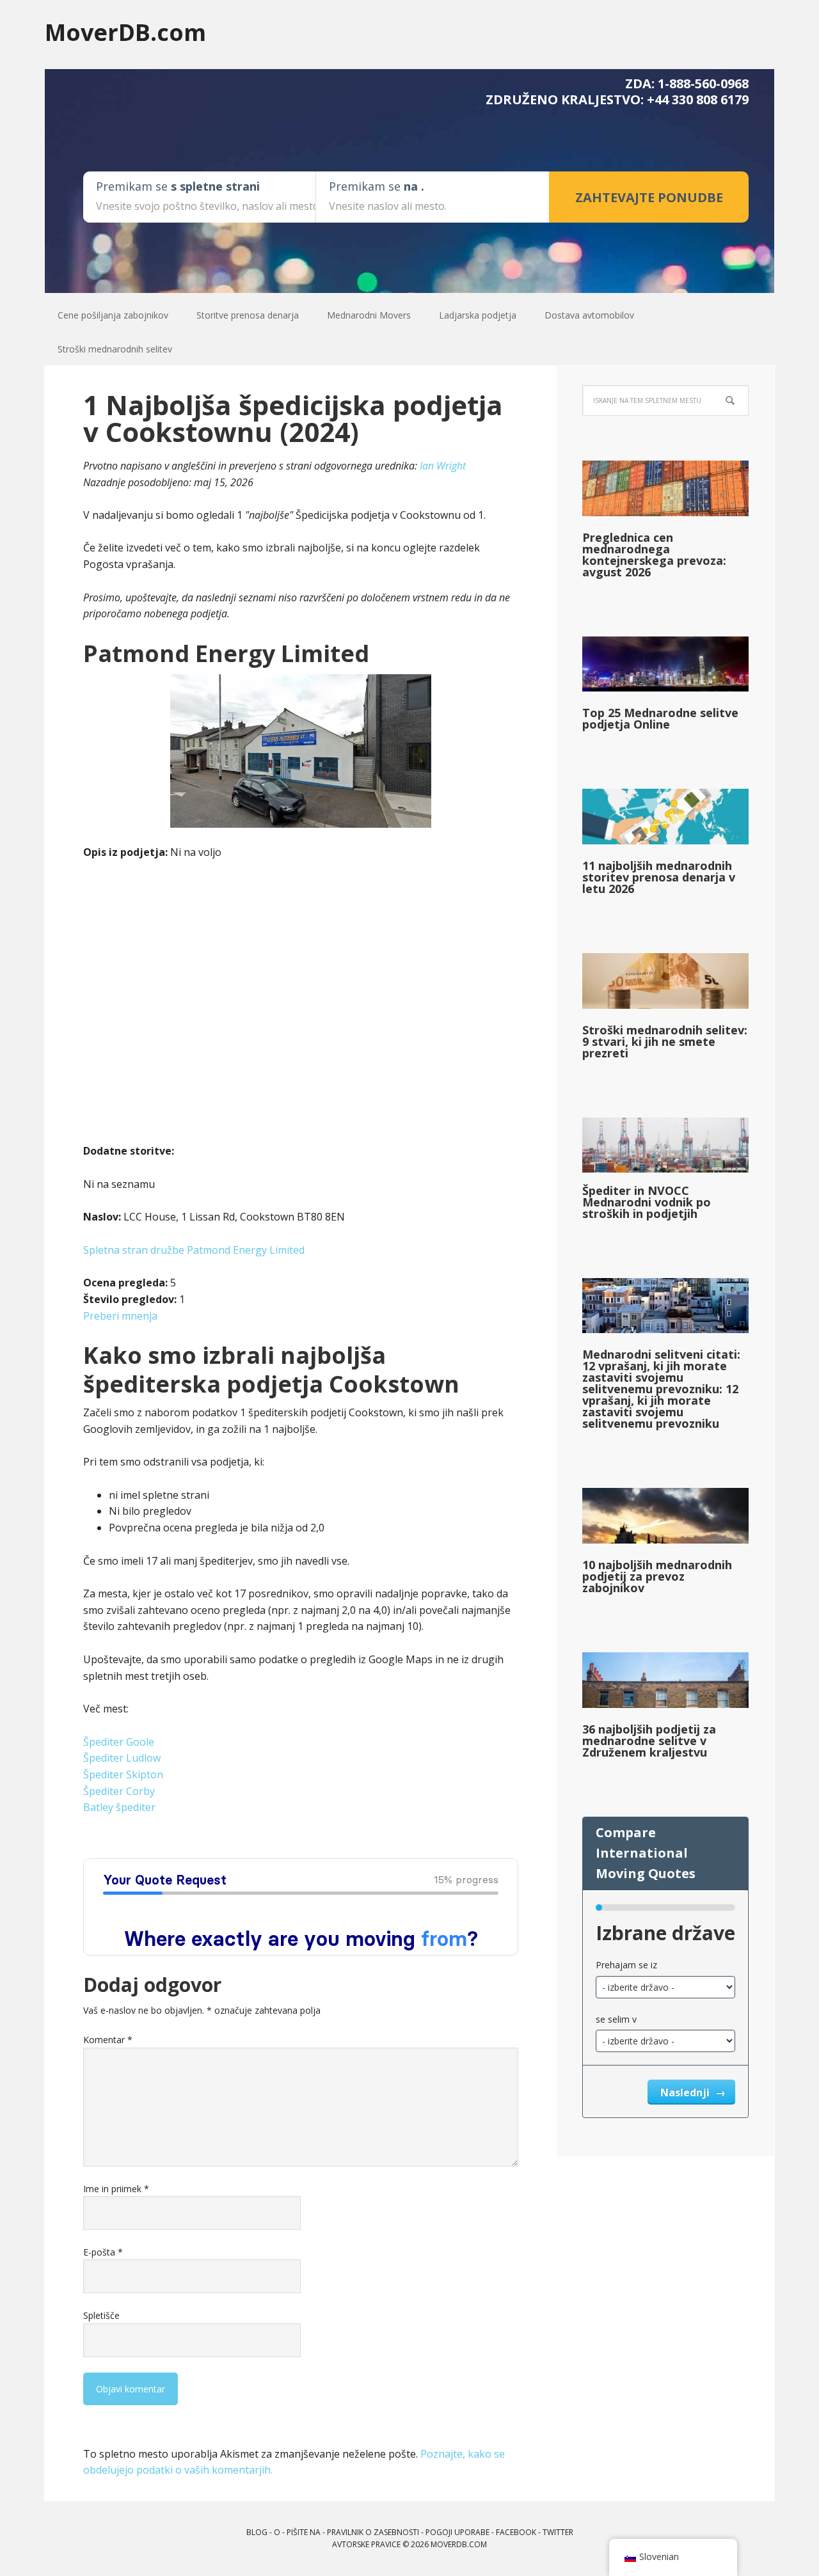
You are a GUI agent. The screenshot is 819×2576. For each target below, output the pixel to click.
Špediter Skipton (123, 1774)
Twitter (558, 2532)
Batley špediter (119, 1807)
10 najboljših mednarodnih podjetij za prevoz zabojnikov (657, 1576)
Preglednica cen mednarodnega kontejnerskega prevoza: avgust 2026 (654, 555)
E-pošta (103, 2252)
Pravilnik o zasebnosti (373, 2532)
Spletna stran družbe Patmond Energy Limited (194, 1250)
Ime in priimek (116, 2189)
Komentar (108, 2040)
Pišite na (304, 2532)
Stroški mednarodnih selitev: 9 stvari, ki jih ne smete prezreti (665, 1041)
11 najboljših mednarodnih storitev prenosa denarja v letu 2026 (659, 877)
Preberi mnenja (120, 1316)
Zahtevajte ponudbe (649, 197)
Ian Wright (443, 466)
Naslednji (686, 2092)
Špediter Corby (119, 1791)
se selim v (616, 2019)
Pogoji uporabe (457, 2532)
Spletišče (101, 2315)
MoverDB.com (125, 32)
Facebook (516, 2532)
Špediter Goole (119, 1742)
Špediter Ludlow (122, 1758)
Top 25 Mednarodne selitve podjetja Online (660, 718)
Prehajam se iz (626, 1965)
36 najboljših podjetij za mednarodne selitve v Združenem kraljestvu (649, 1741)
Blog (257, 2532)
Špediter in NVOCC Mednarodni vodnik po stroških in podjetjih (647, 1202)
